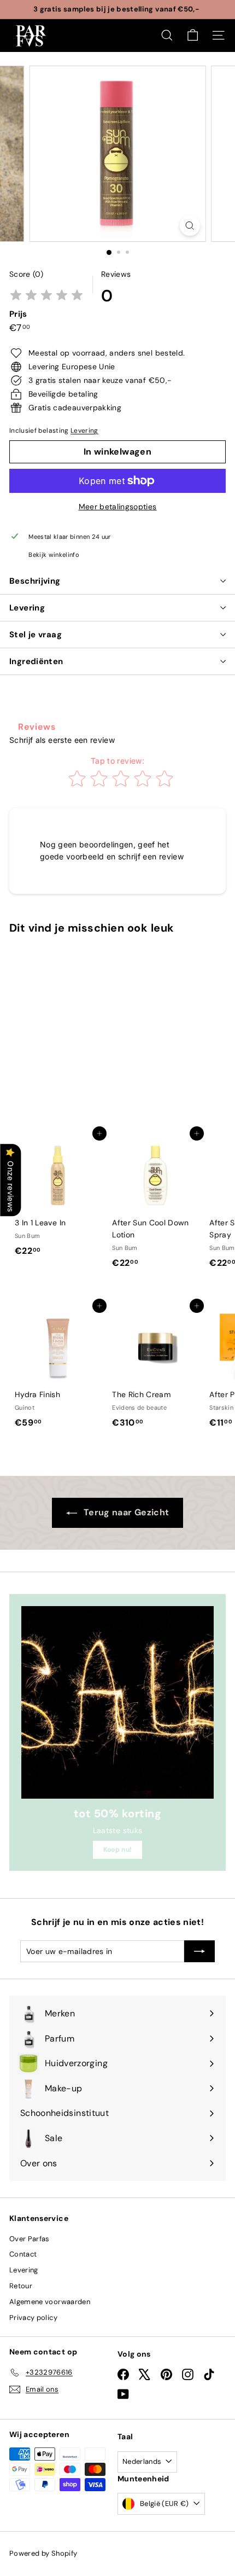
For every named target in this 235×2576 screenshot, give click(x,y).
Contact (23, 2254)
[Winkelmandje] (193, 35)
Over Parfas (30, 2239)
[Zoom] (189, 226)
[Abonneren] (199, 1951)
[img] (46, 296)
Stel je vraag (36, 635)
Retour (21, 2286)
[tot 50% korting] (117, 1702)
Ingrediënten (36, 661)
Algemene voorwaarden (50, 2302)
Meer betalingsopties (118, 507)
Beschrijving (35, 581)
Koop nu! (118, 1850)
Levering (84, 431)
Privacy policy (33, 2318)
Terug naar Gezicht (125, 1512)
